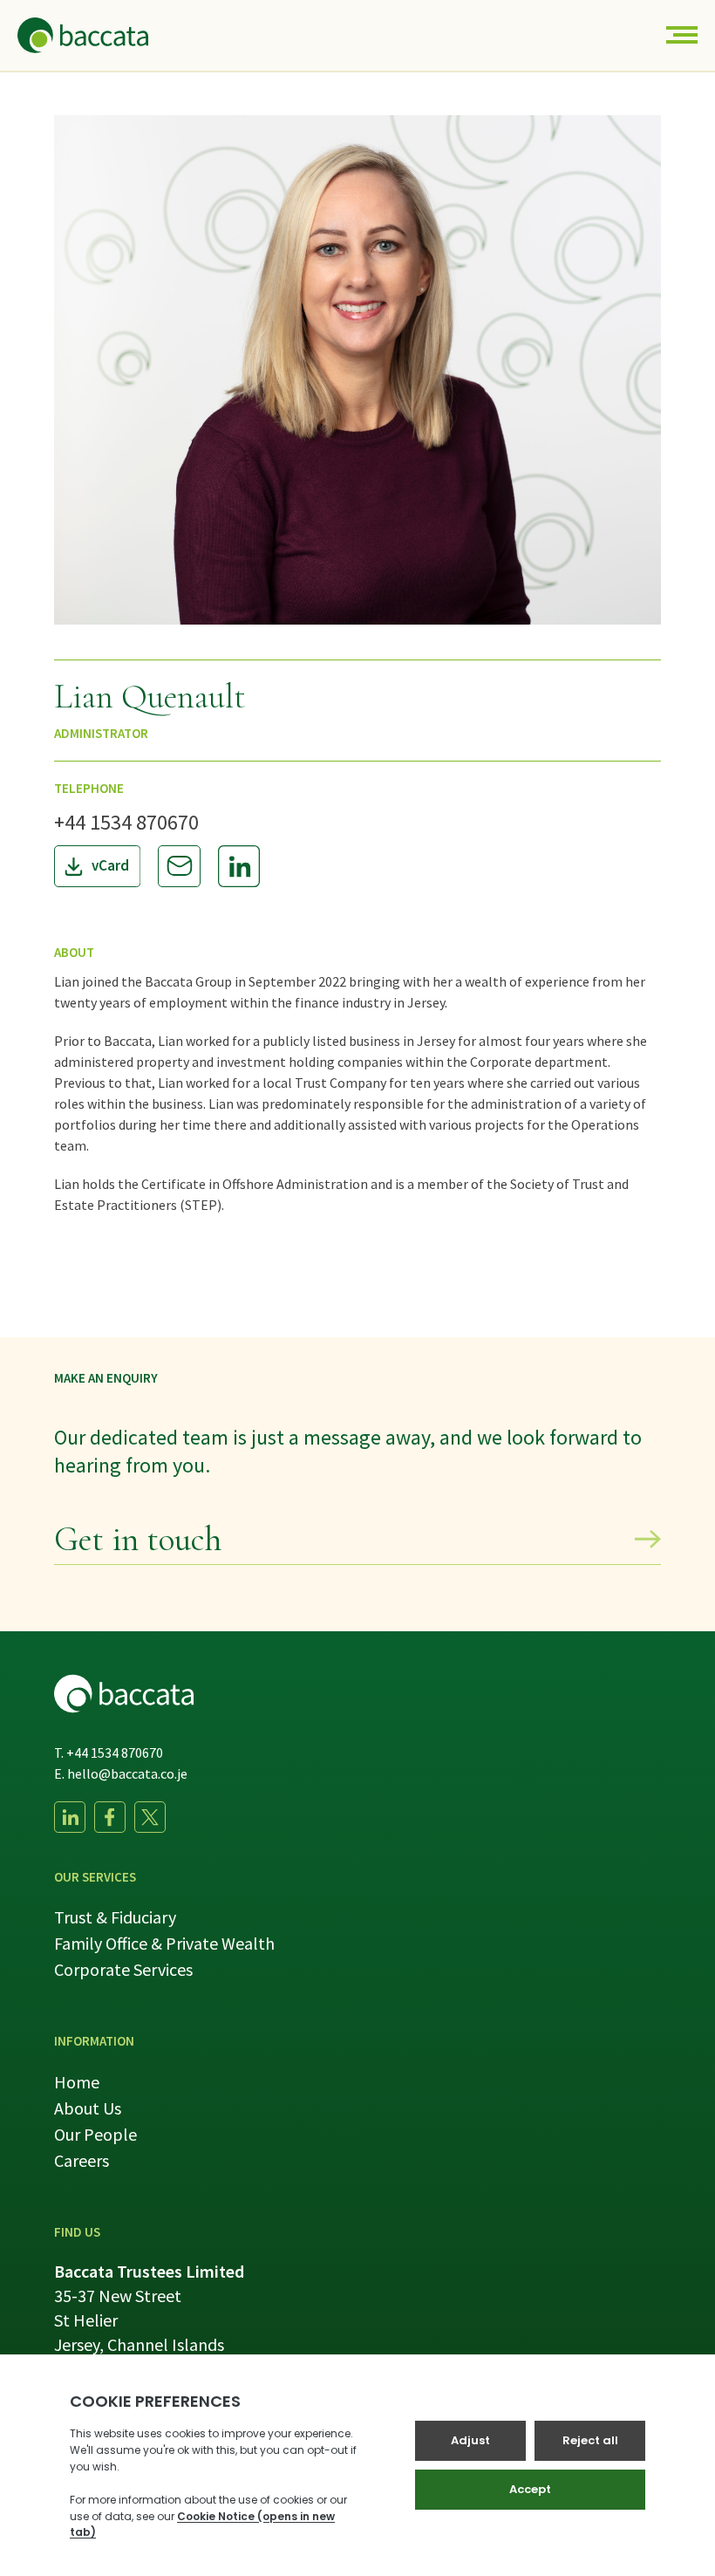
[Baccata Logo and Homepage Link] (83, 35)
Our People (95, 2134)
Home (77, 2082)
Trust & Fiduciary (115, 1917)
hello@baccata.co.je (127, 1773)
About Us (88, 2108)
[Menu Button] (682, 35)
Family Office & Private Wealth (164, 1943)
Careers (82, 2160)
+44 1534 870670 (126, 822)
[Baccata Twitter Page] (150, 1817)
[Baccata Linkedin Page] (70, 1817)
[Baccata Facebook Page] (110, 1817)
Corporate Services (123, 1969)
